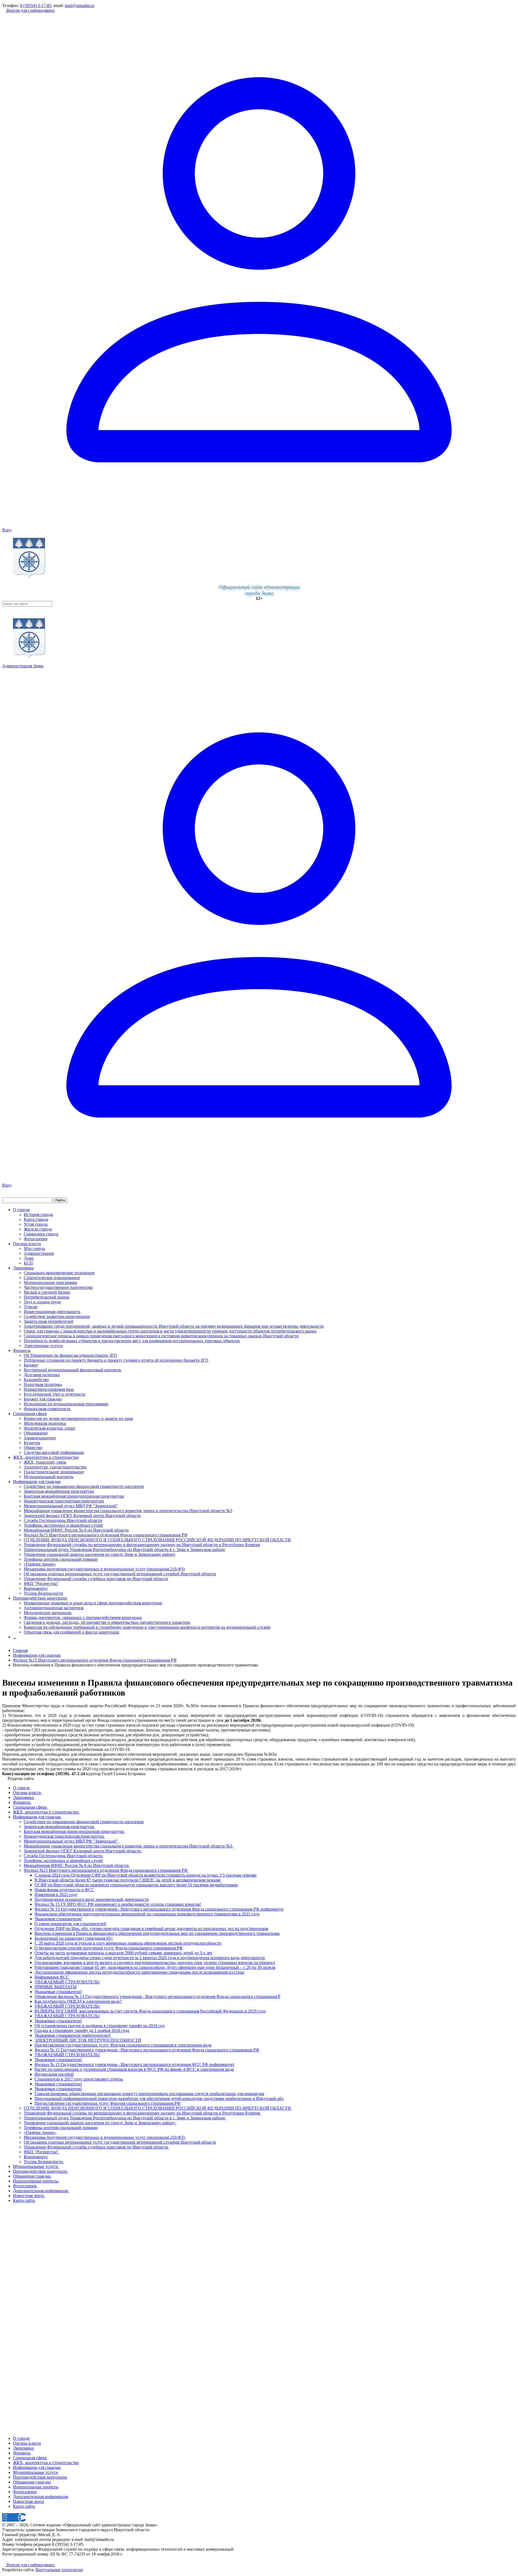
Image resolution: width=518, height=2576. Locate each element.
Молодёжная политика (45, 1423)
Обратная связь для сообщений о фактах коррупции (71, 1632)
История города (38, 1214)
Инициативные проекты (36, 2487)
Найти (60, 1200)
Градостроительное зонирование (54, 1472)
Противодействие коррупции (40, 1598)
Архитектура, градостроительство (55, 1467)
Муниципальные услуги (35, 2472)
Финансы (22, 1350)
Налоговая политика (43, 1384)
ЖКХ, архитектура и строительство (46, 1457)
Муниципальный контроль (49, 1477)
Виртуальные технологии (59, 2570)
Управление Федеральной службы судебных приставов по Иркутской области (96, 1579)
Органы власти (27, 1244)
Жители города (38, 1229)
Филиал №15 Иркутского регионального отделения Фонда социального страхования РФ (106, 1535)
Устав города (36, 1224)
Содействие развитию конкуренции (57, 1316)
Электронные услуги (43, 1346)
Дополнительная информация (40, 2497)
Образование (36, 1433)
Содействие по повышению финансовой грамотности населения (84, 1486)
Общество (33, 1448)
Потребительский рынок (47, 1297)
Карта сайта (24, 2506)
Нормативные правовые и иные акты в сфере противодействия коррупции (93, 1603)
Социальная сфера (30, 1414)
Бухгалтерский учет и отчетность (54, 1394)
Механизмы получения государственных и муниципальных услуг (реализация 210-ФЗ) (104, 1569)
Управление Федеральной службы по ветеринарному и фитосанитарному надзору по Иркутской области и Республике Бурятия (142, 1545)
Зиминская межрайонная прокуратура (59, 1491)
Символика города (41, 1234)
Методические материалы (48, 1613)
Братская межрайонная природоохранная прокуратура (74, 1496)
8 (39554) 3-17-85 (36, 6)
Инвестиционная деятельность (52, 1312)
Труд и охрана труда (42, 1302)
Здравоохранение (40, 1438)
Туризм (30, 1307)
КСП (28, 1263)
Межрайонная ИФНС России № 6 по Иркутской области (76, 1530)
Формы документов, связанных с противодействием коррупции (83, 1617)
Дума (29, 1258)
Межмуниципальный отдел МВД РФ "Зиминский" (71, 1506)
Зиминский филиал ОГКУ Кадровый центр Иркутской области (82, 1516)
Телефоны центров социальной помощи (61, 1559)
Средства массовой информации (54, 1452)
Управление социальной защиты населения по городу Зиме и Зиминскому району (100, 1554)
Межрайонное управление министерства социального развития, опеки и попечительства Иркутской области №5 (128, 1511)
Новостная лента (28, 2501)
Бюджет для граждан (43, 1399)
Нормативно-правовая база (49, 1389)
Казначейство (36, 1380)
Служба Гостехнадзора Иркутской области (63, 1520)
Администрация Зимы (23, 666)
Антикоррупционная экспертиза (54, 1608)
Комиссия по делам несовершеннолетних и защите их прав (78, 1418)
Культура (32, 1443)
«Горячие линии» (40, 1564)
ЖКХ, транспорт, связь (45, 1462)
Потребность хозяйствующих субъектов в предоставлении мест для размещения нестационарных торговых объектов (132, 1341)
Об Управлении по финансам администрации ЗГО (70, 1355)
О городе (21, 1210)
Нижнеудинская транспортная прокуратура (64, 1501)
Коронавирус (36, 1588)
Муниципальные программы (50, 1282)
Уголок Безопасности (43, 1593)
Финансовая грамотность (47, 1409)
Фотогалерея (35, 1239)
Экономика (23, 1268)
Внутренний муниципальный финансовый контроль (72, 1370)
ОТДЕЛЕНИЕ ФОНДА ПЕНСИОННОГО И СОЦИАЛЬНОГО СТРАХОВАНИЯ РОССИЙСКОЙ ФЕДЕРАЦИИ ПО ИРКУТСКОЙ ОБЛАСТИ (157, 1540)
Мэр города (34, 1248)
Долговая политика (42, 1375)
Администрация (39, 1253)
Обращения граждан (32, 2482)
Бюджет (31, 1365)
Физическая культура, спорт (50, 1428)
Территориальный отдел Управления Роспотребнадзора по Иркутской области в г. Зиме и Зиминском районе (124, 1550)
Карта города (36, 1219)
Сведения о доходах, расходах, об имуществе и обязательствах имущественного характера (107, 1622)
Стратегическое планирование (52, 1278)
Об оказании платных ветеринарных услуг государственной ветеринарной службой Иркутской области (120, 1574)
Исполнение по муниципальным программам (66, 1404)
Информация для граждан (37, 1482)
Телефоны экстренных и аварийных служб (63, 1525)
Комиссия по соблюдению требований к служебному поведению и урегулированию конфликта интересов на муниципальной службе (147, 1627)
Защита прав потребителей (49, 1321)
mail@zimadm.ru (79, 6)
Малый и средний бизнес (47, 1292)
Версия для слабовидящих (30, 10)
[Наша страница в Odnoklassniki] (4, 2560)
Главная (20, 1650)
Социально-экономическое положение (59, 1273)
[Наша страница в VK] (8, 2560)
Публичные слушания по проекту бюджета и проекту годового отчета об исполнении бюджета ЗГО (116, 1360)
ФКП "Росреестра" (41, 1583)
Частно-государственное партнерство (58, 1287)
